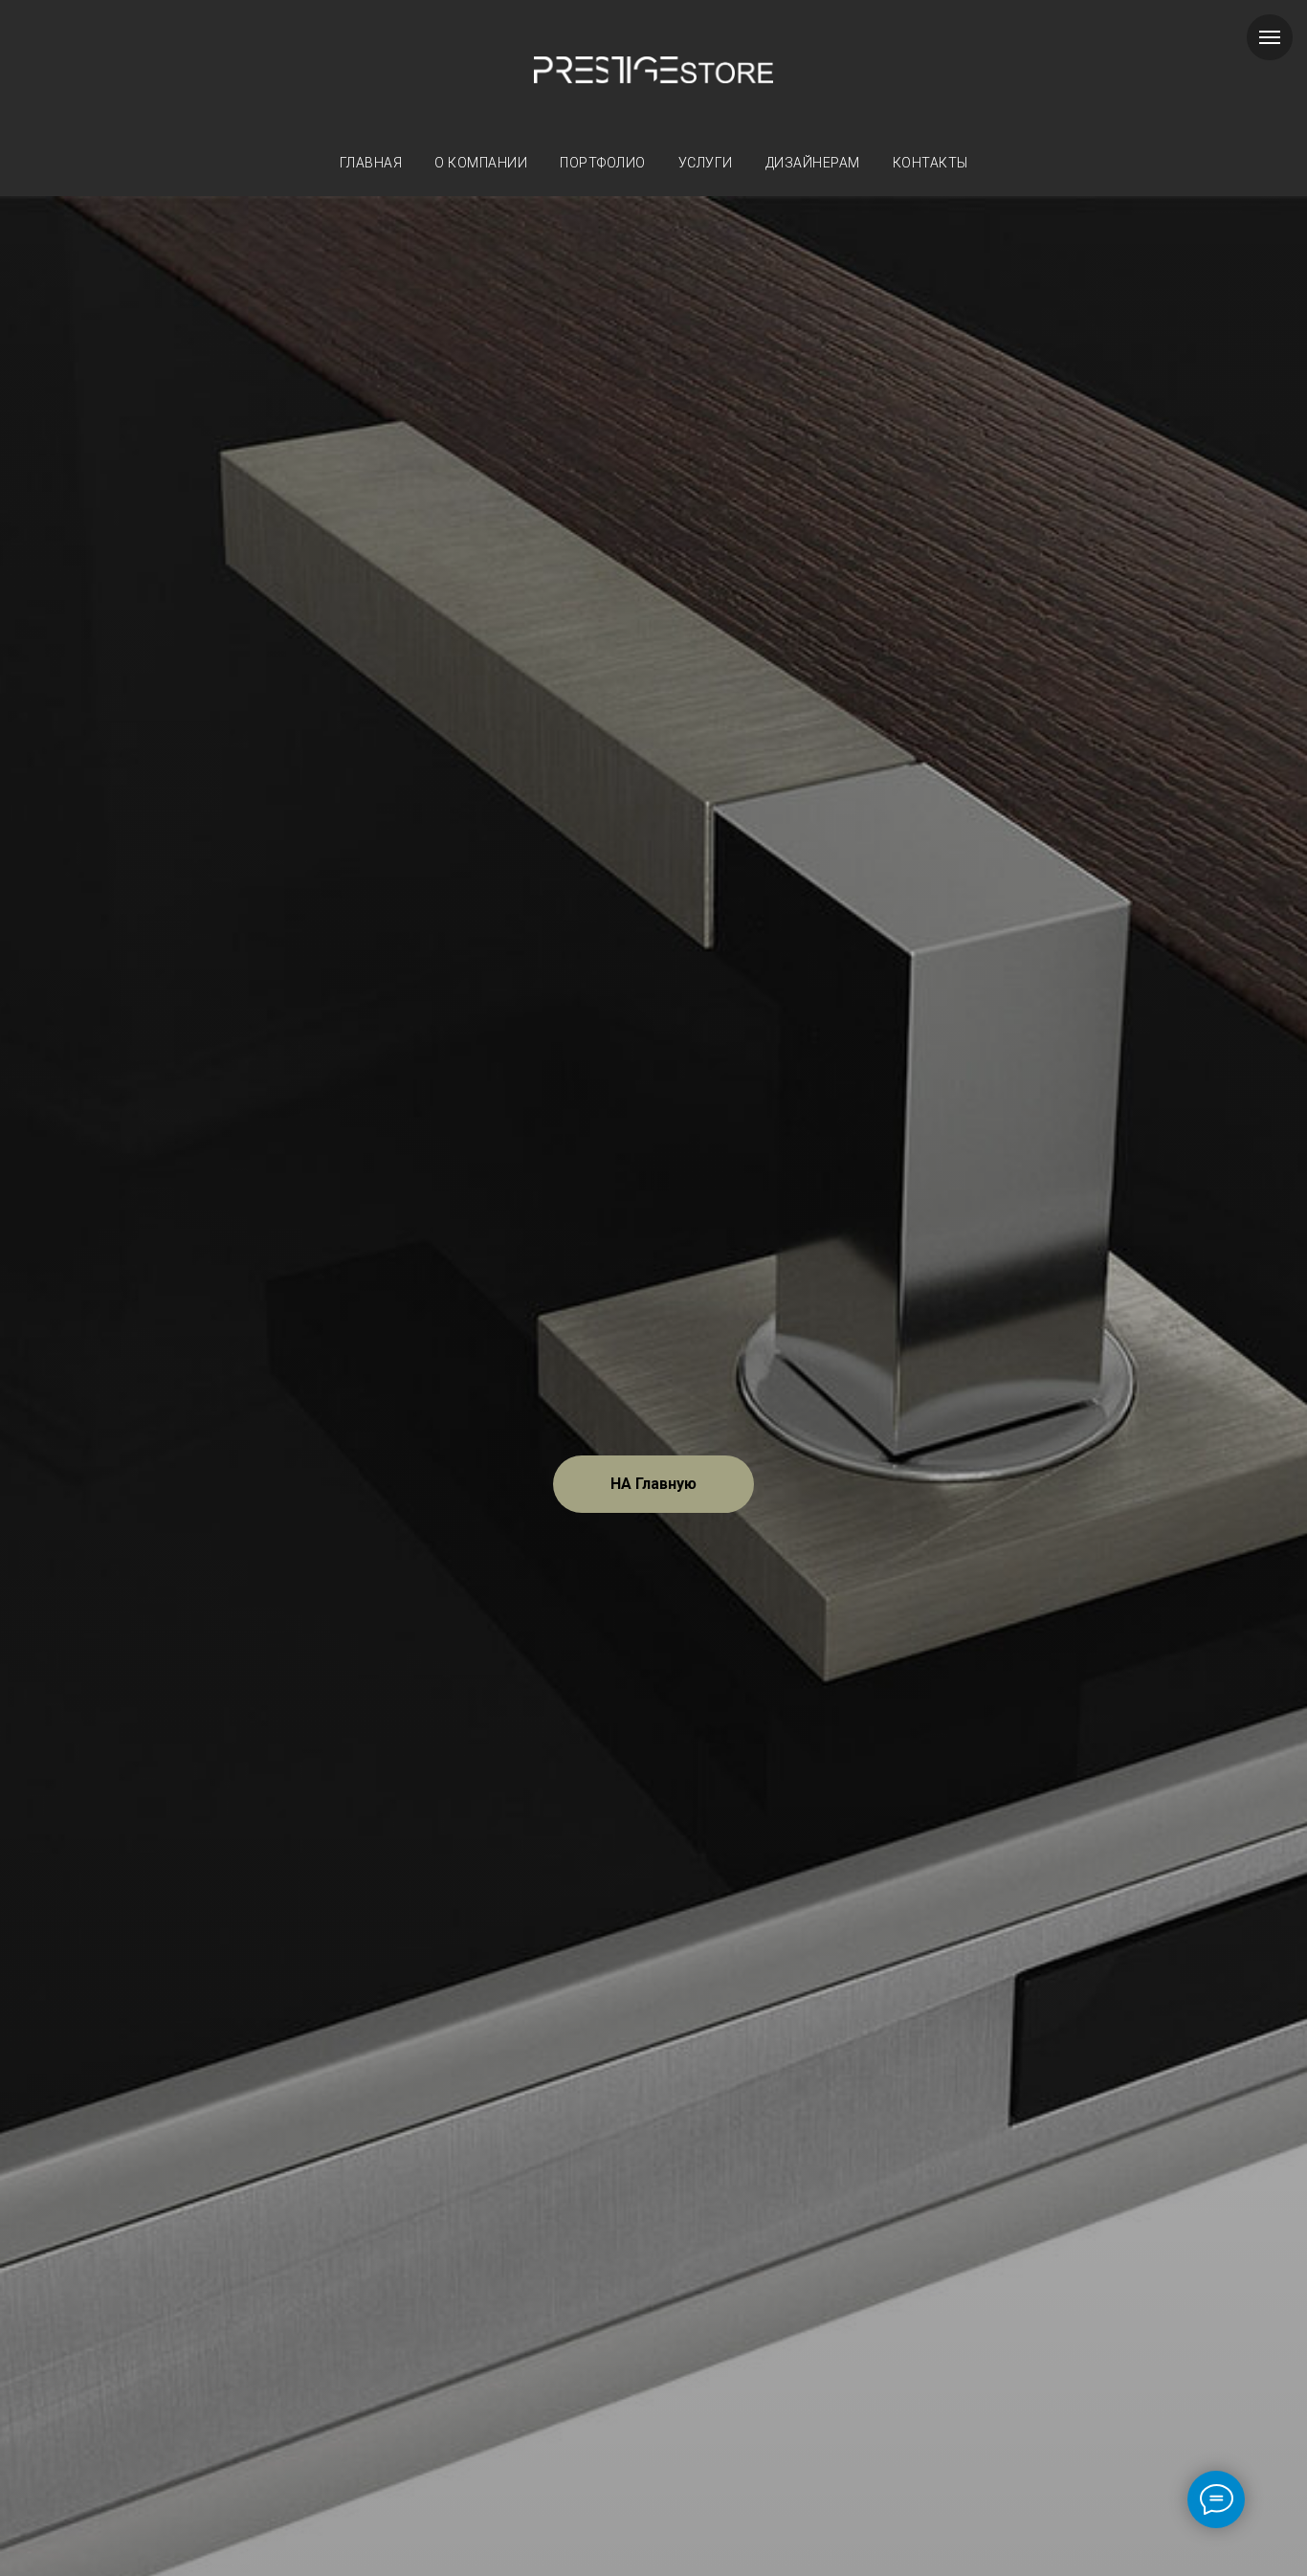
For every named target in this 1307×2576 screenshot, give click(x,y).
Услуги (706, 163)
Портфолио (603, 163)
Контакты (930, 163)
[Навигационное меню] (1270, 37)
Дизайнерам (813, 163)
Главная (371, 163)
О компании (481, 163)
